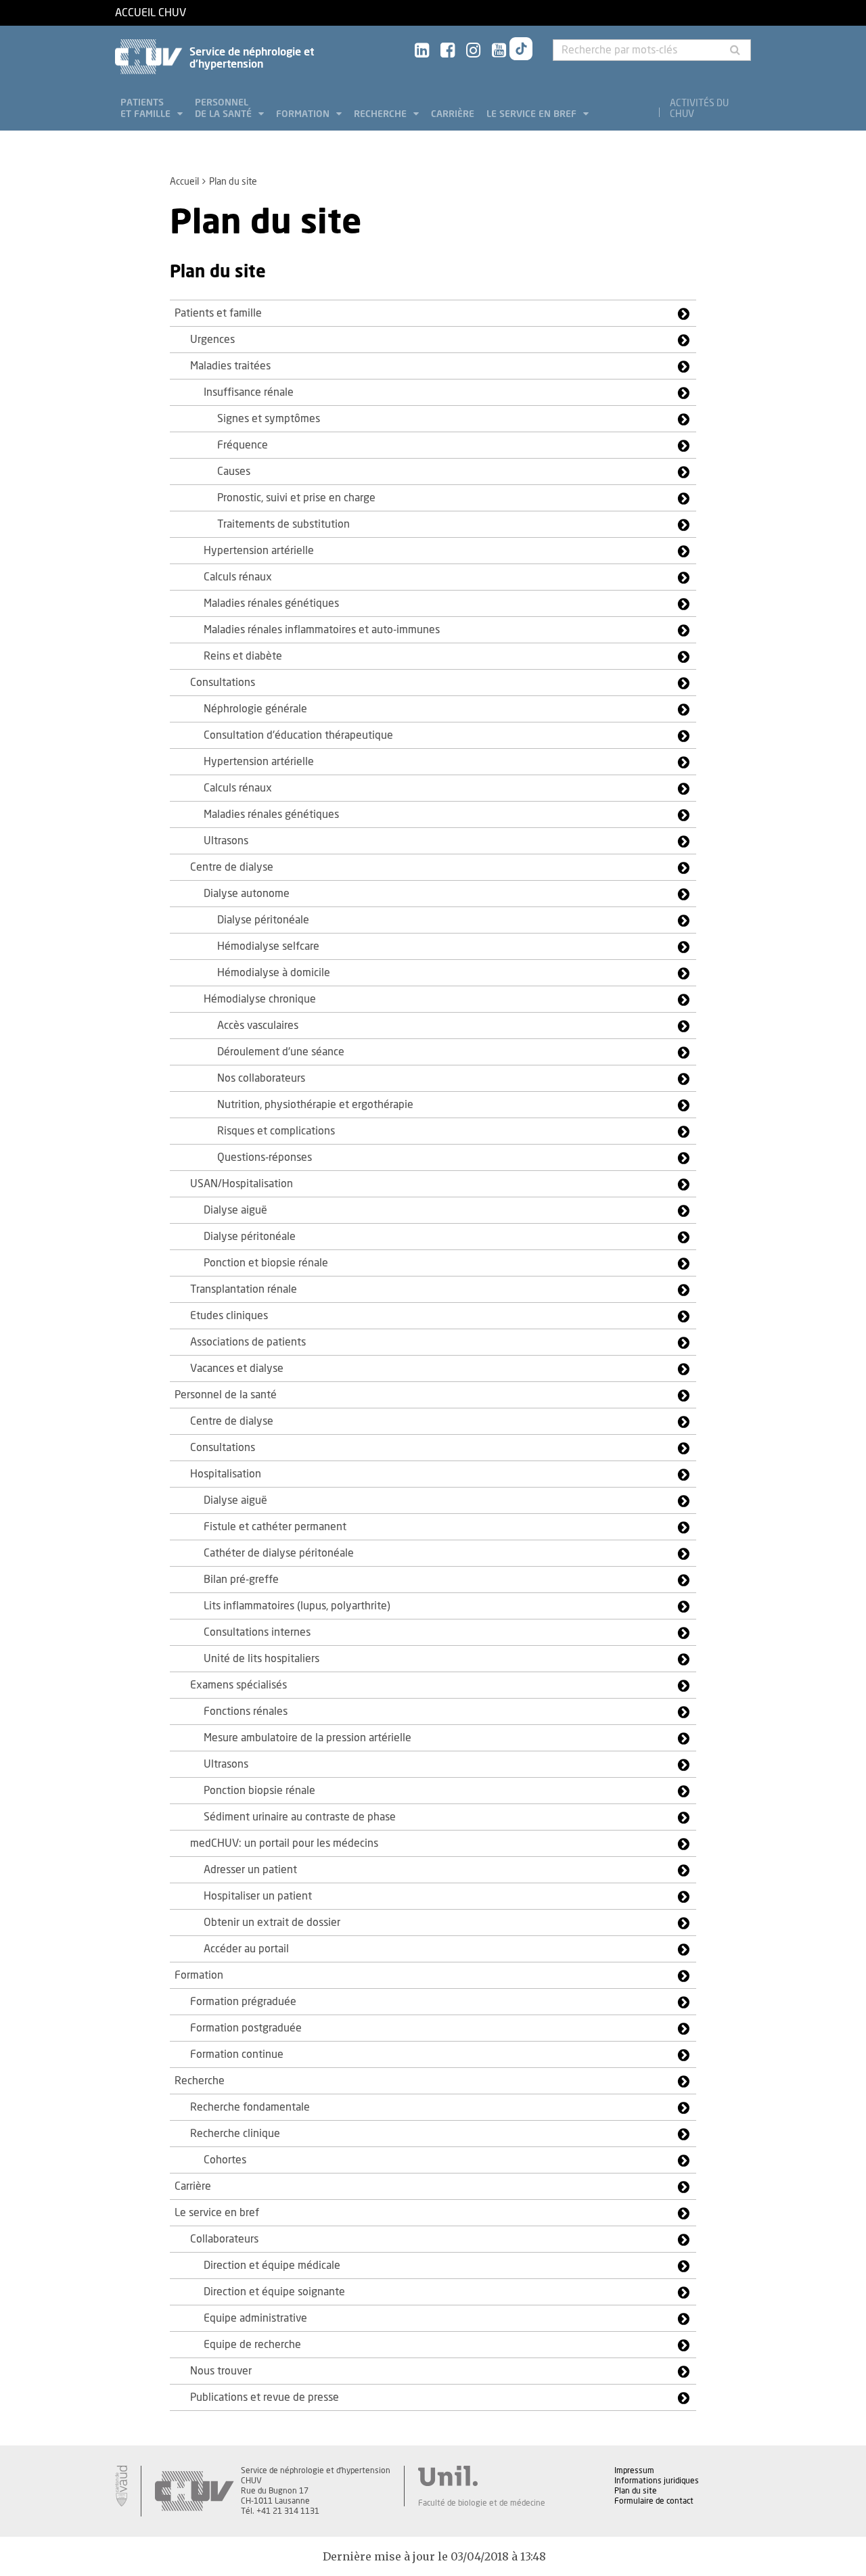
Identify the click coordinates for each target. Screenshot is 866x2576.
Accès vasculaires (258, 1026)
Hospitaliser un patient (258, 1896)
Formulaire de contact (654, 2501)
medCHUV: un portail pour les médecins (284, 1843)
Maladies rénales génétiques (271, 603)
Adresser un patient (250, 1870)
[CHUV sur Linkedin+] (422, 51)
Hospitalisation (226, 1474)
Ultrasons (226, 841)
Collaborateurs (224, 2239)
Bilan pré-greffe (241, 1580)
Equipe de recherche (252, 2345)
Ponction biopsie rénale (259, 1791)
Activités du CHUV (699, 109)
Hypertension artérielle (259, 551)
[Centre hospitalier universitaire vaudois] (194, 2491)
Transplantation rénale (244, 1289)
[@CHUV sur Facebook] (448, 51)
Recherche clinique (235, 2134)
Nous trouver (221, 2371)
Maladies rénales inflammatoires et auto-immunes (322, 630)
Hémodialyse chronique (260, 999)
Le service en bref (533, 114)
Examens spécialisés (238, 1685)
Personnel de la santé (225, 109)
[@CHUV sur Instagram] (473, 51)
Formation (304, 114)
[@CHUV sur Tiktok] (521, 51)
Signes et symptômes (269, 419)
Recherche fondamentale (250, 2107)
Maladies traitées (230, 366)
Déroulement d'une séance (281, 1052)
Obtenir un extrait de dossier (272, 1923)
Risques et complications (276, 1131)
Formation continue (237, 2054)
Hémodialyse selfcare (268, 946)
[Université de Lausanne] (482, 2476)
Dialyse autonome (247, 894)
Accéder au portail (246, 1949)
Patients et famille (147, 109)
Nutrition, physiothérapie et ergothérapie (315, 1105)
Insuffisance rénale (249, 392)
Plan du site (636, 2491)
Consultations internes (257, 1632)
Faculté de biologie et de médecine (482, 2503)
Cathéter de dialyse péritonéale (279, 1553)
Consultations (223, 683)
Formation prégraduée (243, 2002)
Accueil (184, 182)
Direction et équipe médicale (272, 2265)
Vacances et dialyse (237, 1368)
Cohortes (225, 2160)
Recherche (382, 114)
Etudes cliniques (229, 1316)
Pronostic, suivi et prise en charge (296, 498)
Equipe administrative (255, 2318)
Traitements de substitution (283, 524)
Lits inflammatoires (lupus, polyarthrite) (297, 1606)
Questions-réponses (265, 1157)
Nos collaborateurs (261, 1078)
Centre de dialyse (232, 867)
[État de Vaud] (121, 2486)
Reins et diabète (243, 656)
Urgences (212, 340)
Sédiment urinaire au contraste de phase (300, 1817)
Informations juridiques (657, 2481)
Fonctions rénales (246, 1711)
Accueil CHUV (151, 13)
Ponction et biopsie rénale (266, 1263)
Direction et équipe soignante (274, 2292)
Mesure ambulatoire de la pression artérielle (307, 1738)
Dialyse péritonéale (263, 920)
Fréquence (243, 445)
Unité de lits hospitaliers (261, 1659)
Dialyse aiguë (235, 1210)
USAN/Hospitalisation (242, 1184)
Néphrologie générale (255, 709)
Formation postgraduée (246, 2028)
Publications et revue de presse (265, 2397)
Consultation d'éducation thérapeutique (298, 735)
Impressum (634, 2470)
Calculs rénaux (238, 577)
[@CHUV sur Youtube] (499, 51)
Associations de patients (248, 1342)
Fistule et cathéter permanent (275, 1527)
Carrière (453, 114)
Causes (234, 471)
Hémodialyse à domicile (274, 973)
